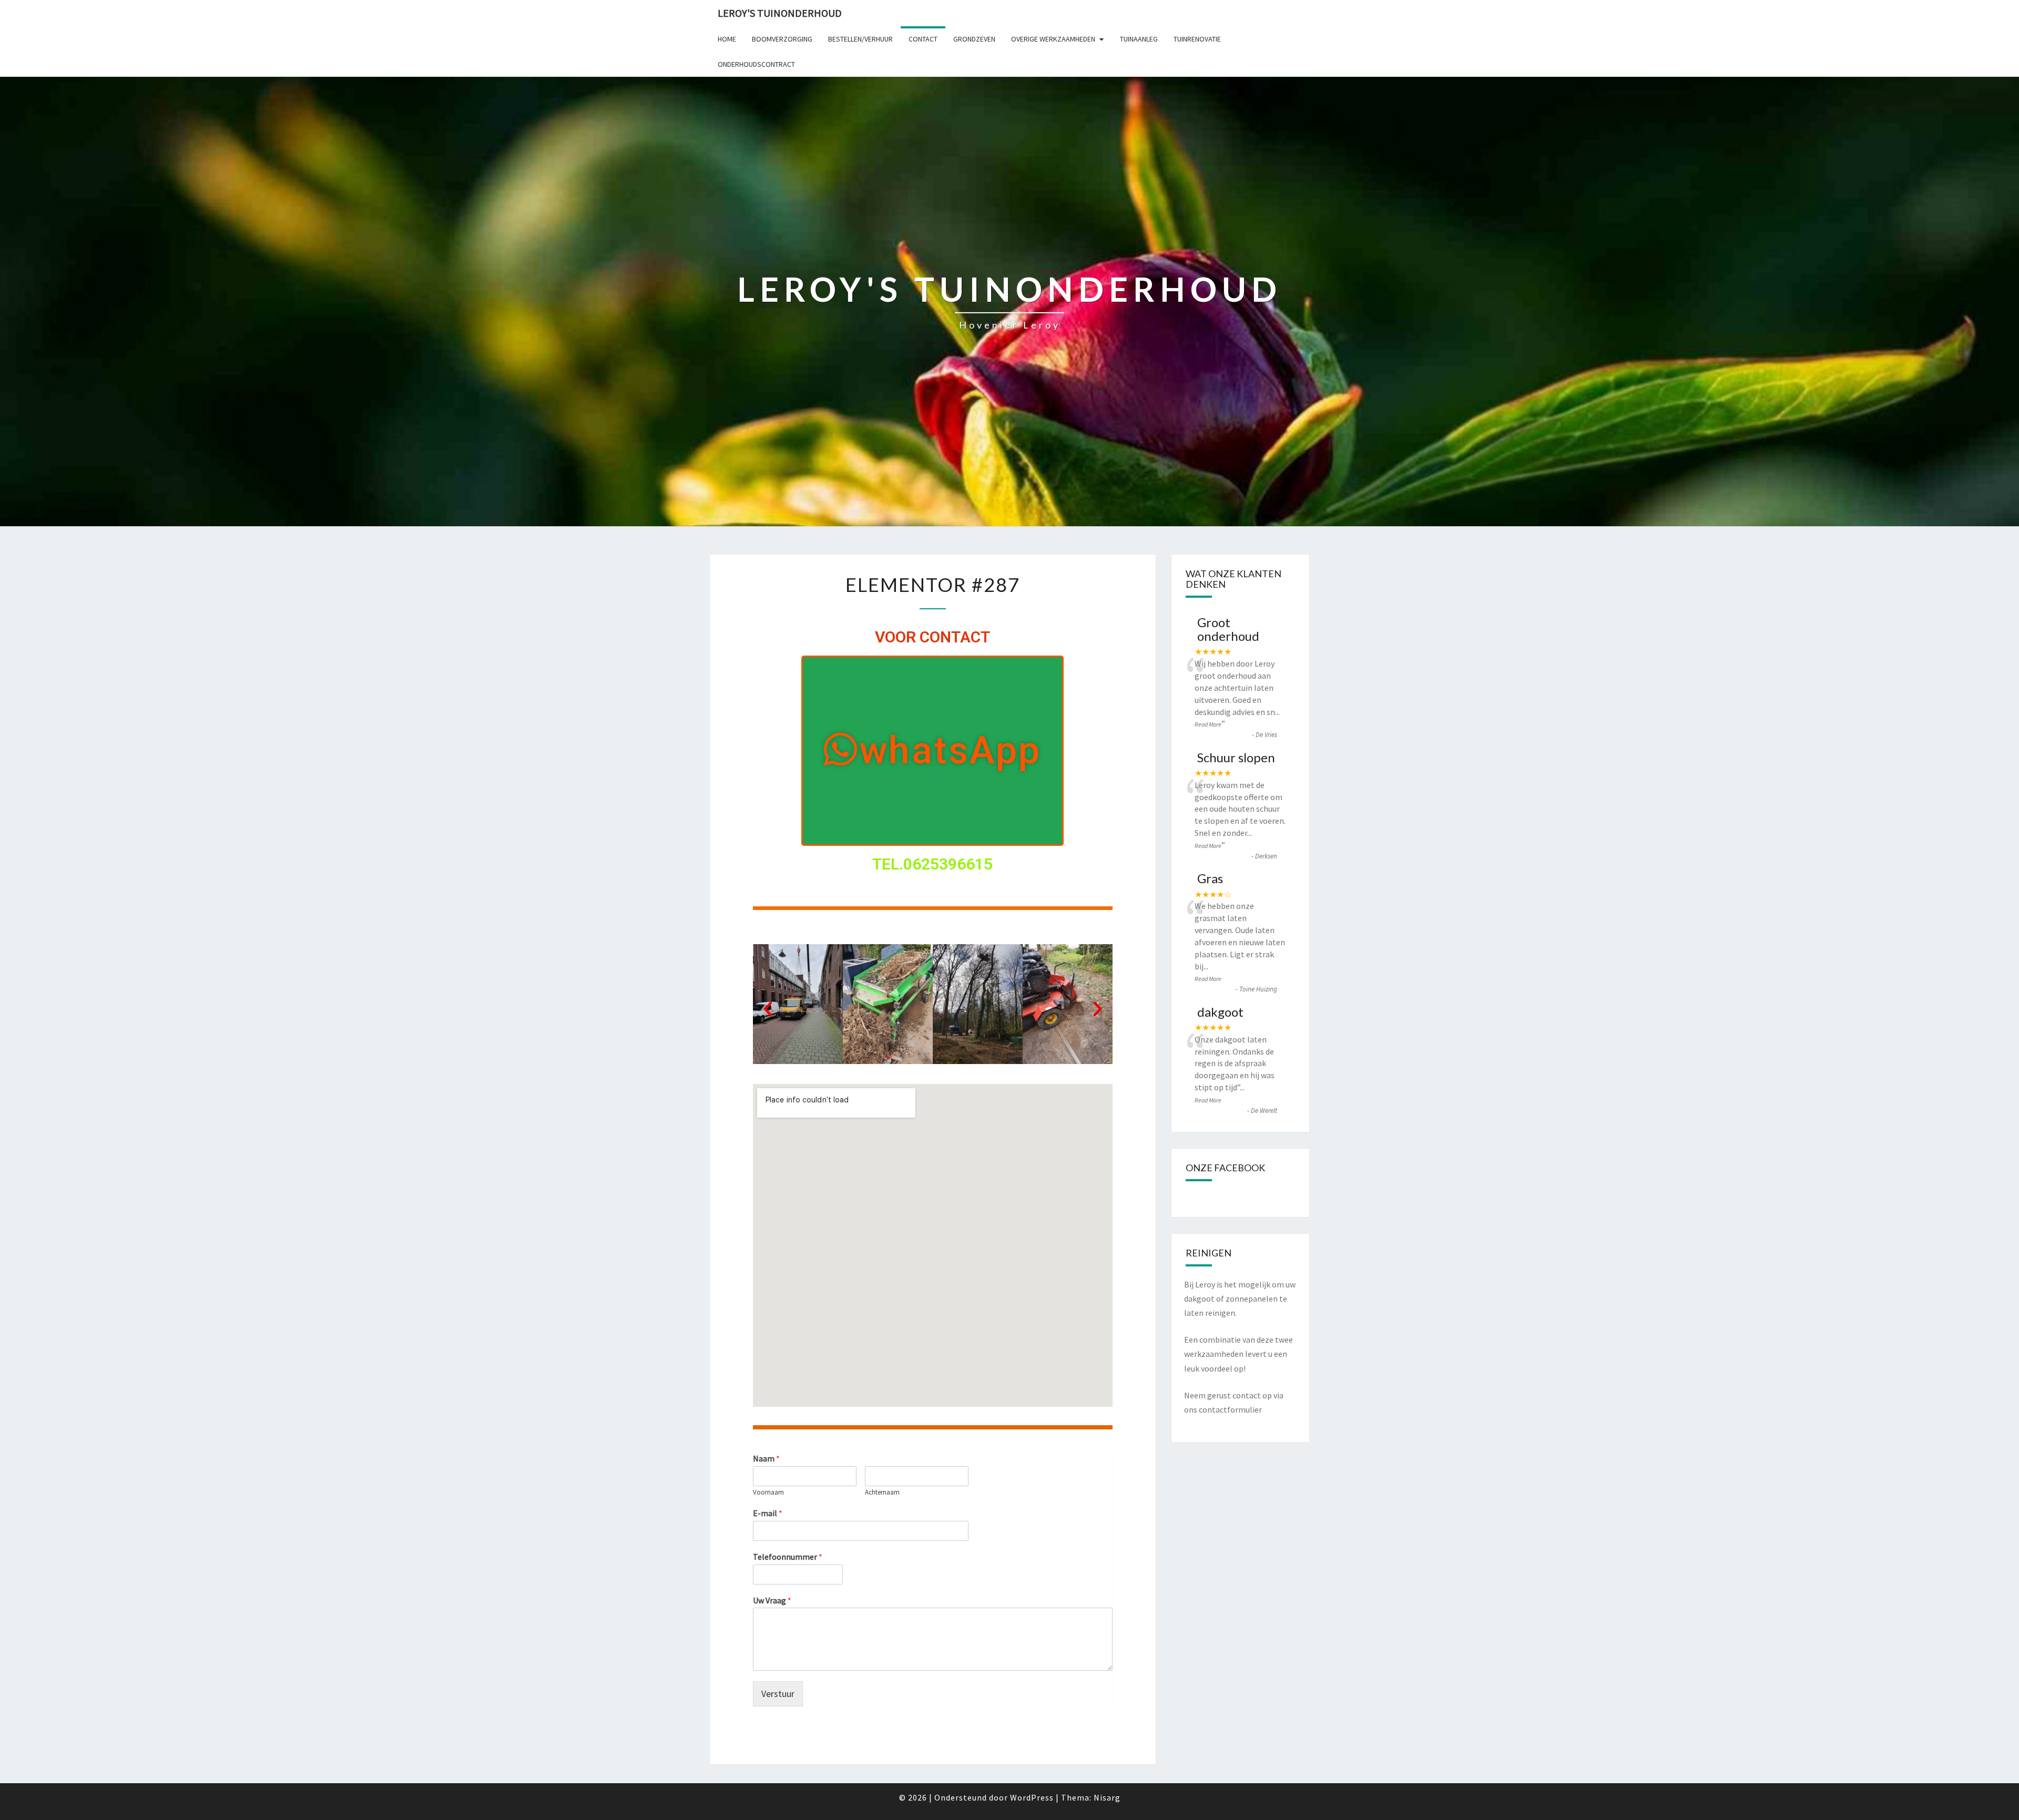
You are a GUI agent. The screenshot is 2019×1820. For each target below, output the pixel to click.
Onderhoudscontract (756, 64)
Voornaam (768, 1492)
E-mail (768, 1513)
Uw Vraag (772, 1600)
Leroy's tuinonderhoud (780, 13)
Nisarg (1107, 1797)
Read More (1208, 724)
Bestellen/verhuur (860, 39)
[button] (932, 751)
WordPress (1032, 1797)
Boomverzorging (782, 39)
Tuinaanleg (1139, 39)
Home (727, 39)
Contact (923, 39)
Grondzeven (974, 39)
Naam (766, 1458)
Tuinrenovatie (1197, 39)
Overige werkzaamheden (1053, 39)
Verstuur (778, 1694)
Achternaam (882, 1492)
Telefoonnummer (788, 1557)
